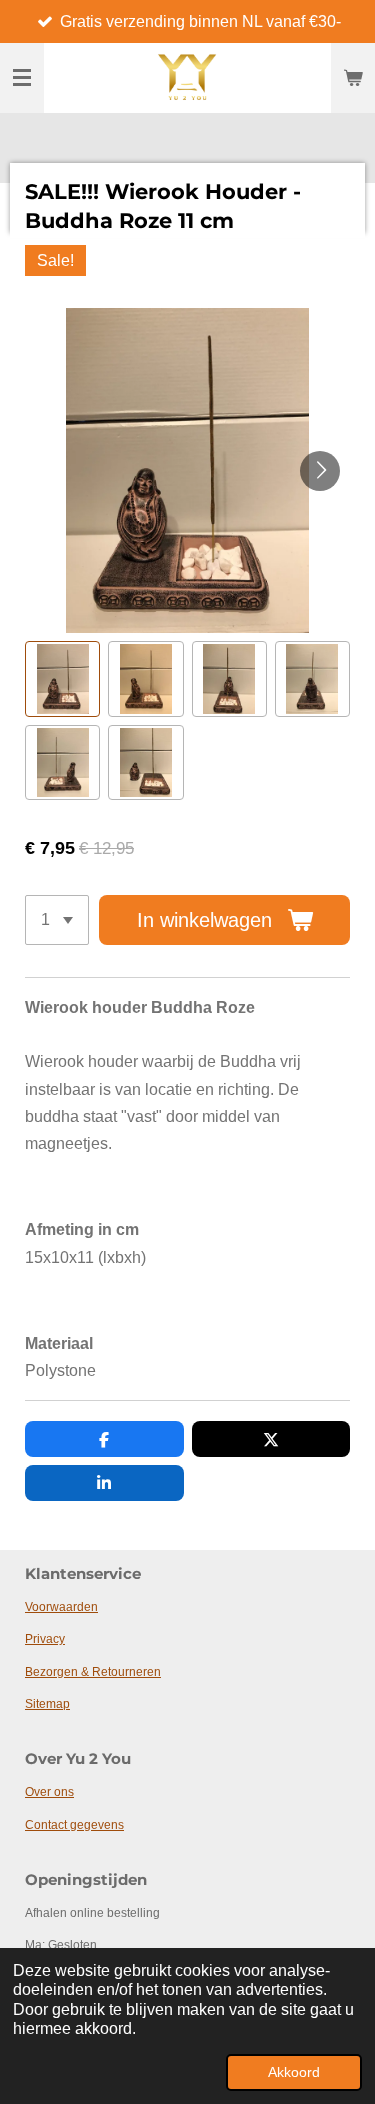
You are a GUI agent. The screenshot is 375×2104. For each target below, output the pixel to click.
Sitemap (47, 1704)
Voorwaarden (61, 1607)
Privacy (45, 1639)
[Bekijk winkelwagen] (353, 78)
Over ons (49, 1792)
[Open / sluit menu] (22, 78)
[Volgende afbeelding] (320, 471)
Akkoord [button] (294, 2072)
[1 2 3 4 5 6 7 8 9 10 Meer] (57, 920)
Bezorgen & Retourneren (93, 1672)
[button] (62, 678)
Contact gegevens (74, 1825)
